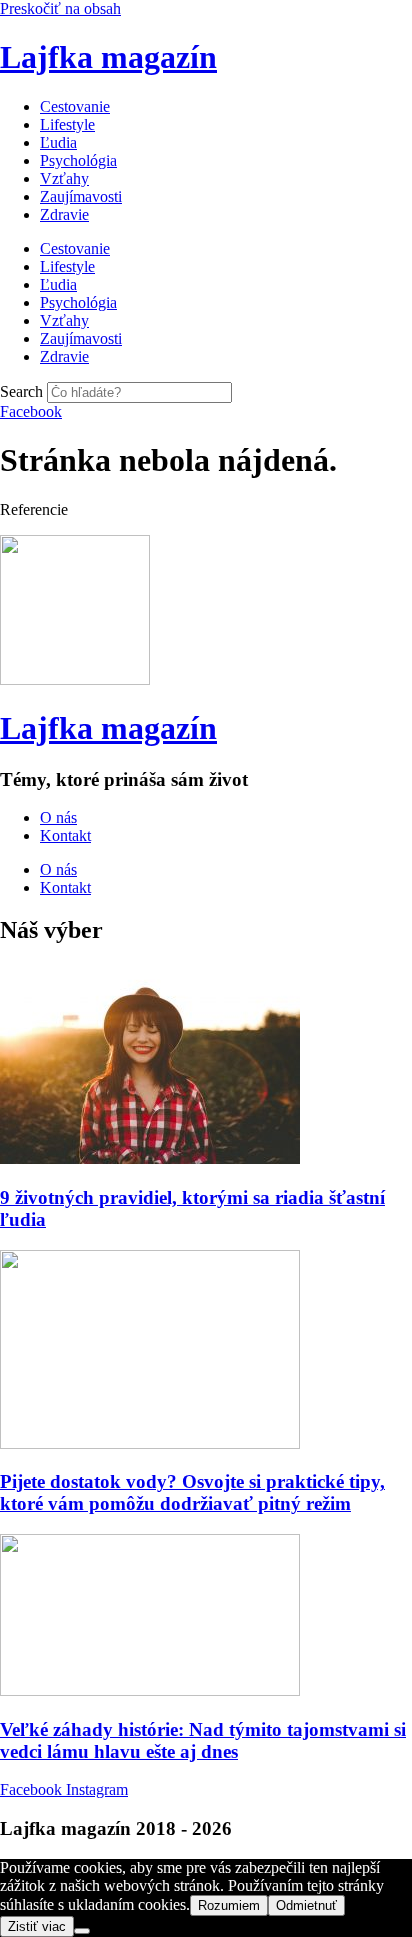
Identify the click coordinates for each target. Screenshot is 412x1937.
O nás (58, 817)
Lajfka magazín (108, 57)
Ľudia (58, 142)
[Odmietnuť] (82, 1931)
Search (21, 391)
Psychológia (78, 160)
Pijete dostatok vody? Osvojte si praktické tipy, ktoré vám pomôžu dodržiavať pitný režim (192, 1492)
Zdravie (64, 214)
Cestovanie (75, 106)
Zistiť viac (37, 1926)
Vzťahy (64, 178)
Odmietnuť (306, 1905)
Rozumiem (229, 1905)
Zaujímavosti (81, 196)
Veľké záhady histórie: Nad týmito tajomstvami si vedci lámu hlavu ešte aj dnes (203, 1740)
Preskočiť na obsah (60, 8)
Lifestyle (67, 124)
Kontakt (65, 835)
